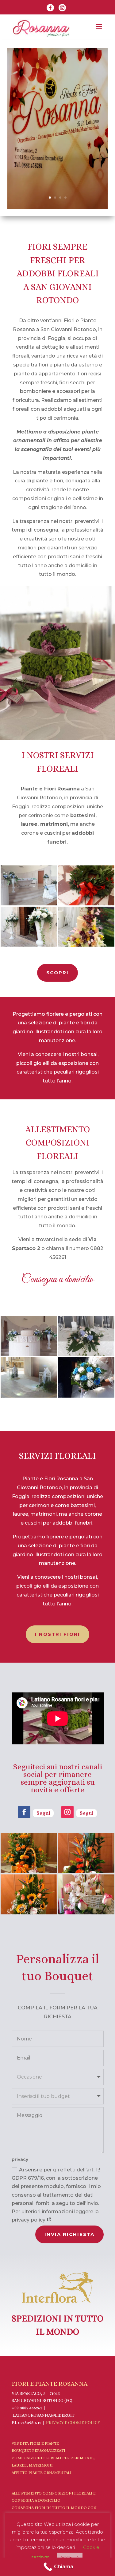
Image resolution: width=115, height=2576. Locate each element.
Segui (43, 1813)
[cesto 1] (86, 1872)
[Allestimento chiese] (29, 904)
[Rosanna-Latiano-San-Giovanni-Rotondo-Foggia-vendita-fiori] (29, 1396)
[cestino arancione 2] (29, 1872)
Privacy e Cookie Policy (73, 2423)
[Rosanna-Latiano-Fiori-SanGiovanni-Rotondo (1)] (86, 1396)
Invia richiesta (69, 2234)
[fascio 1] (29, 1913)
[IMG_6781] (86, 1913)
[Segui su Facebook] (24, 1812)
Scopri (57, 973)
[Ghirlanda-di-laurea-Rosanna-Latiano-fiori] (86, 904)
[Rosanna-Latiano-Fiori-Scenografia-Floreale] (86, 945)
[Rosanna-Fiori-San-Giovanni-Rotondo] (29, 945)
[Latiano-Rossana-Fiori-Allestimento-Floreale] (29, 1355)
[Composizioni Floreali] (86, 1355)
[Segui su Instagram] (67, 1812)
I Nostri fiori (57, 1634)
